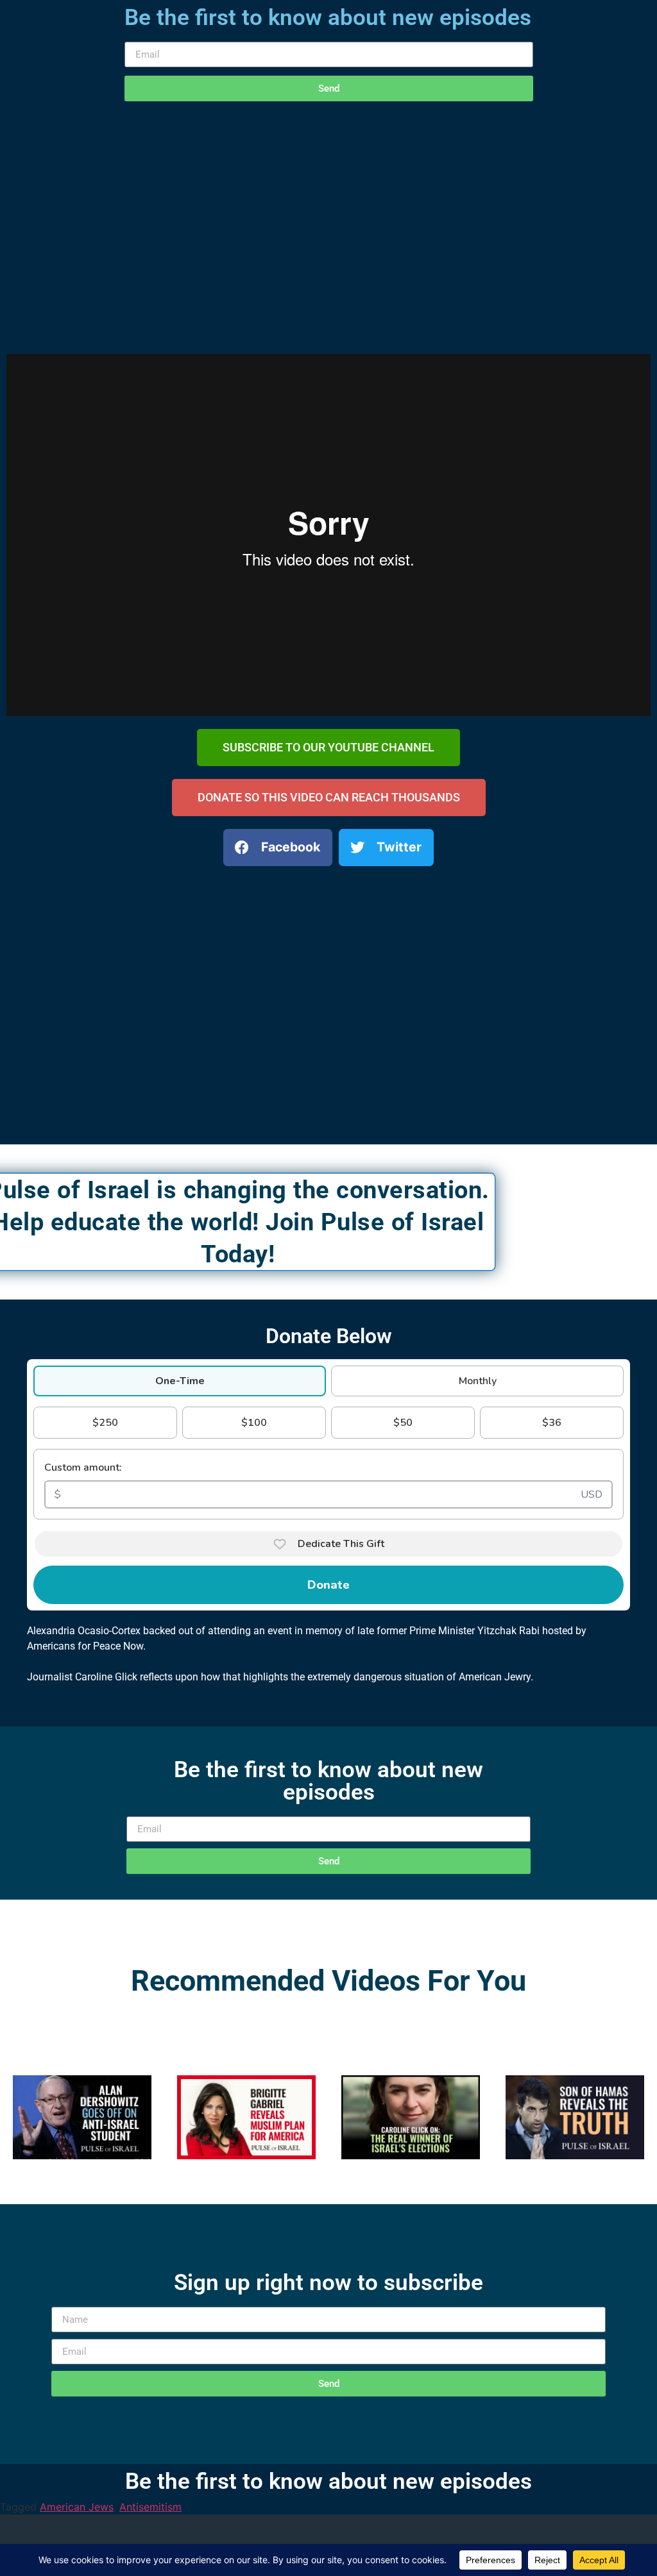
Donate (328, 1585)
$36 (552, 1423)
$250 (105, 1423)
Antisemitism (150, 2507)
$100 (254, 1423)
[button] (278, 848)
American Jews (77, 2507)
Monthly (478, 1381)
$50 (403, 1423)
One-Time (180, 1381)
